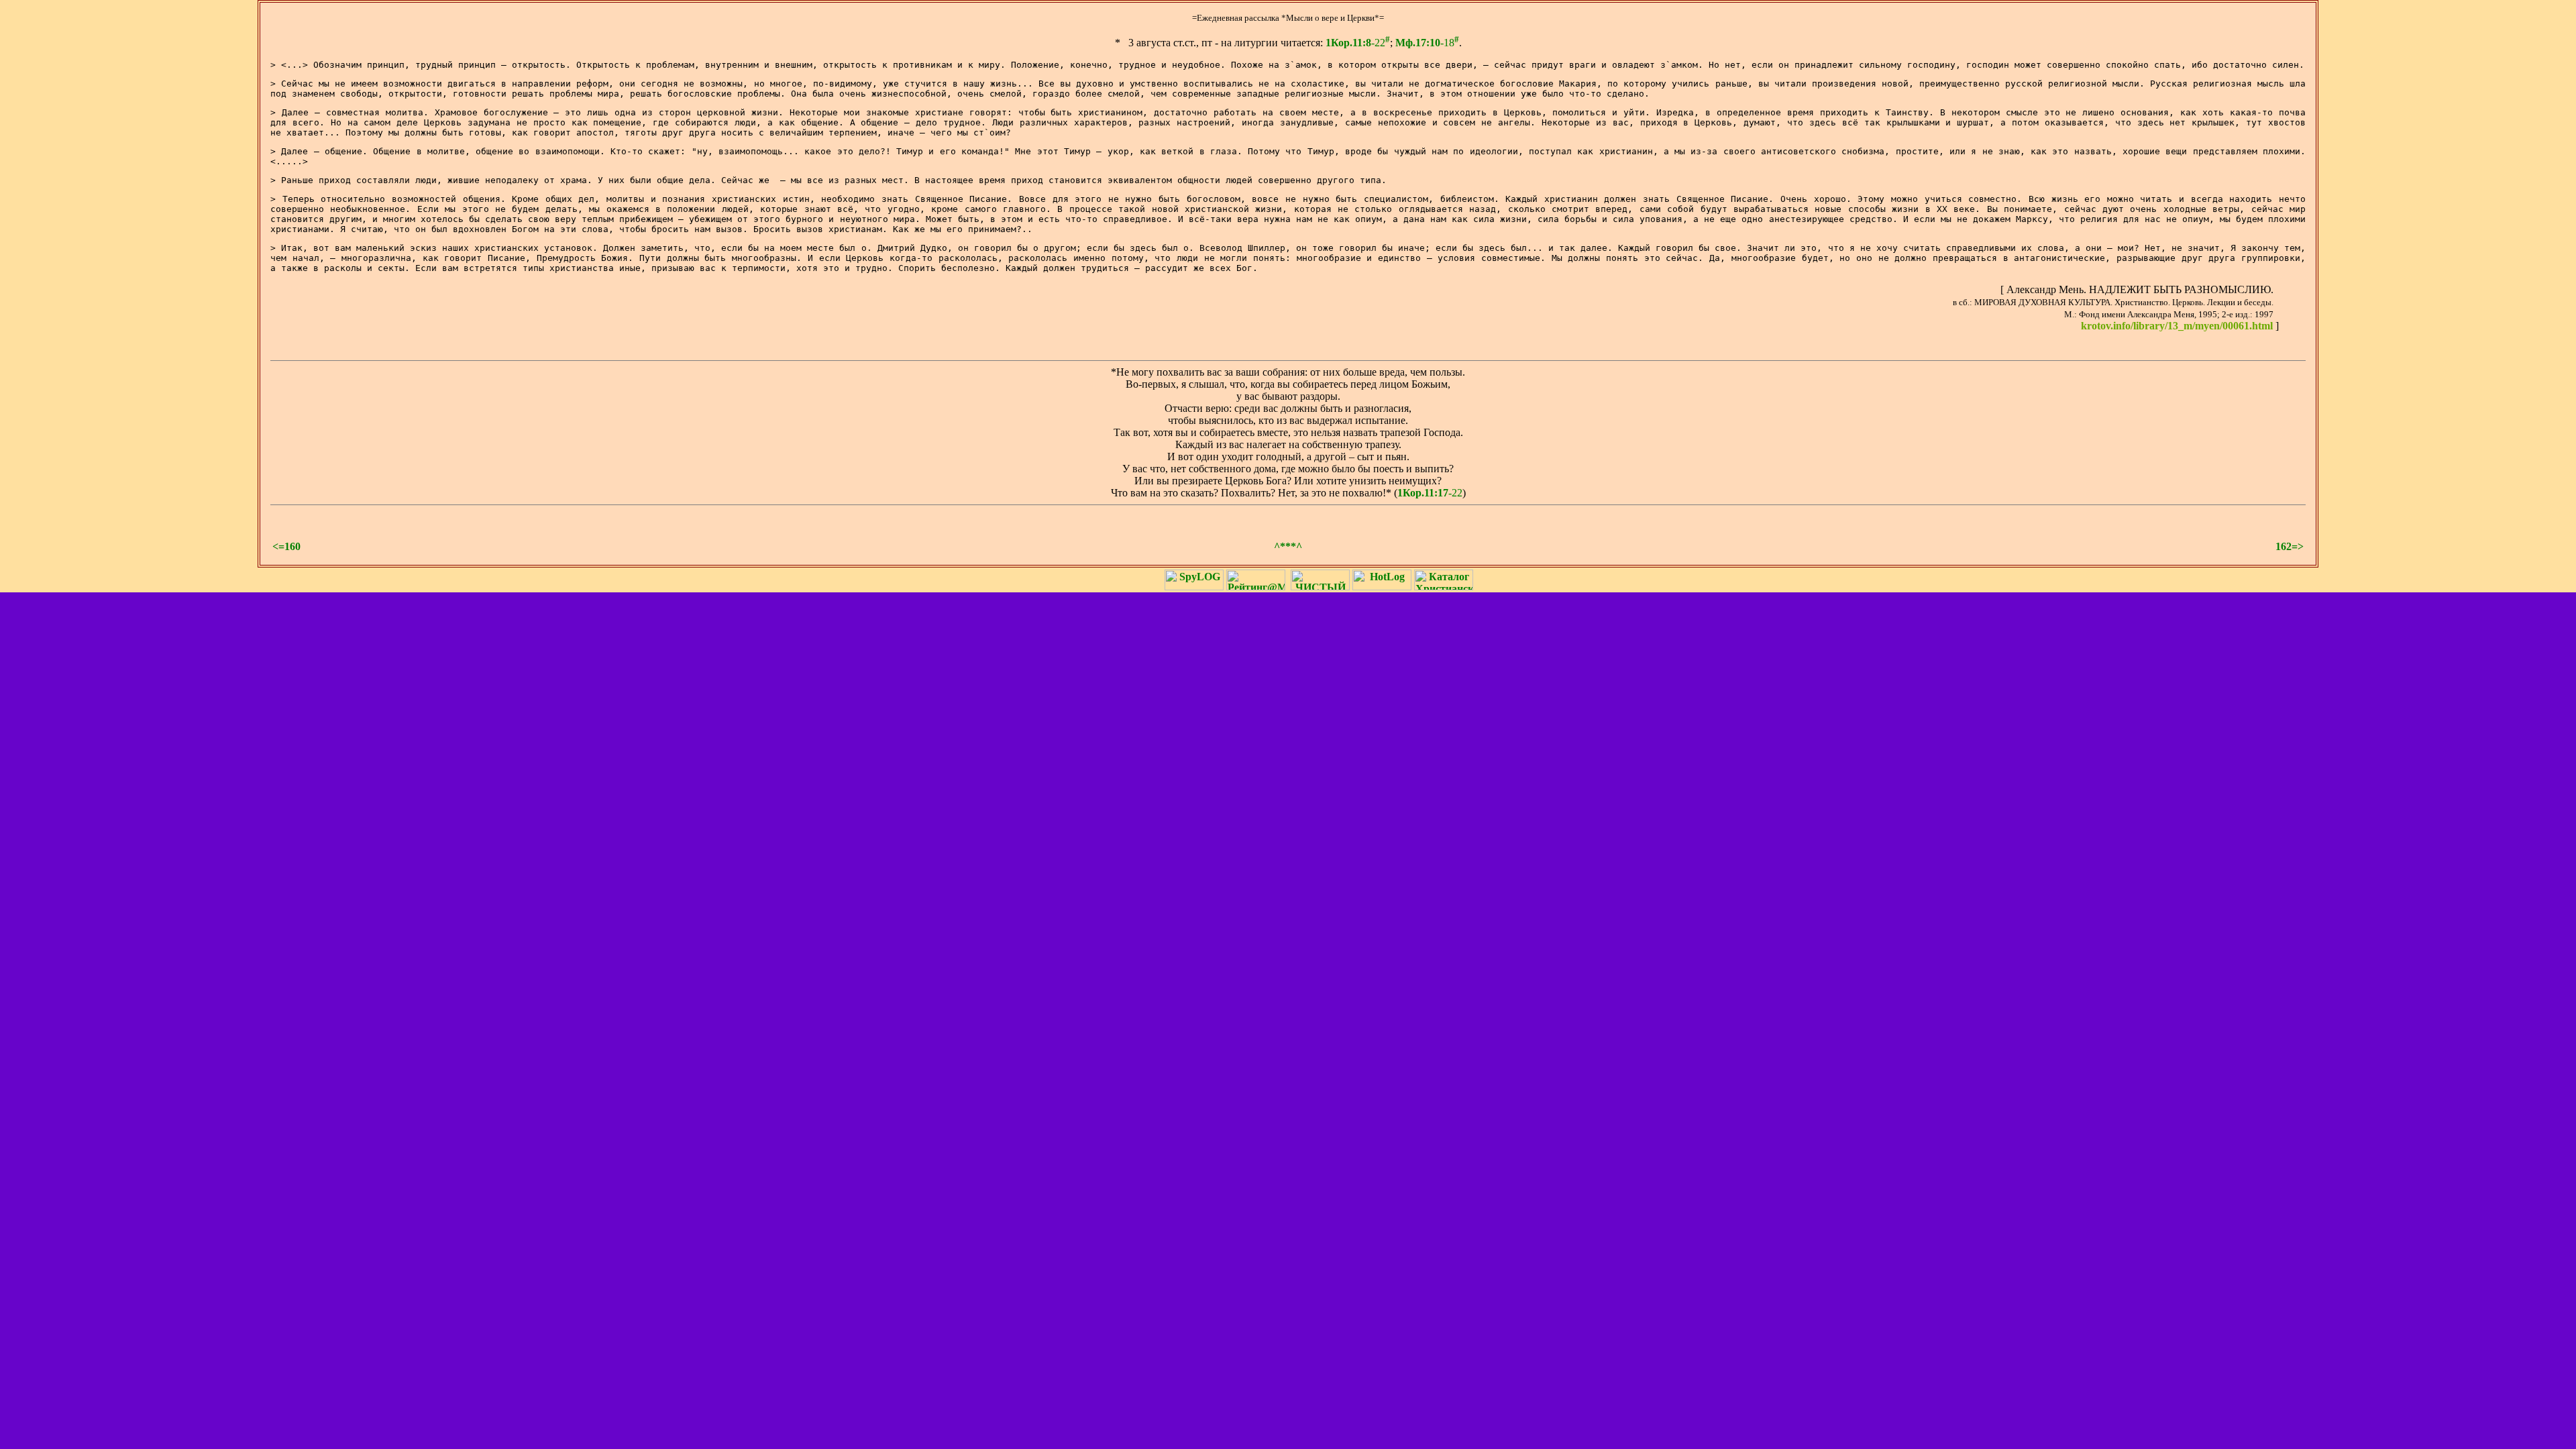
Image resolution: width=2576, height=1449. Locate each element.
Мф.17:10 (1418, 43)
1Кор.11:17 (1423, 493)
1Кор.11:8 (1348, 43)
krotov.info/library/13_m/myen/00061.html (2177, 326)
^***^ (1288, 546)
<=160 (286, 546)
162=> (2290, 546)
